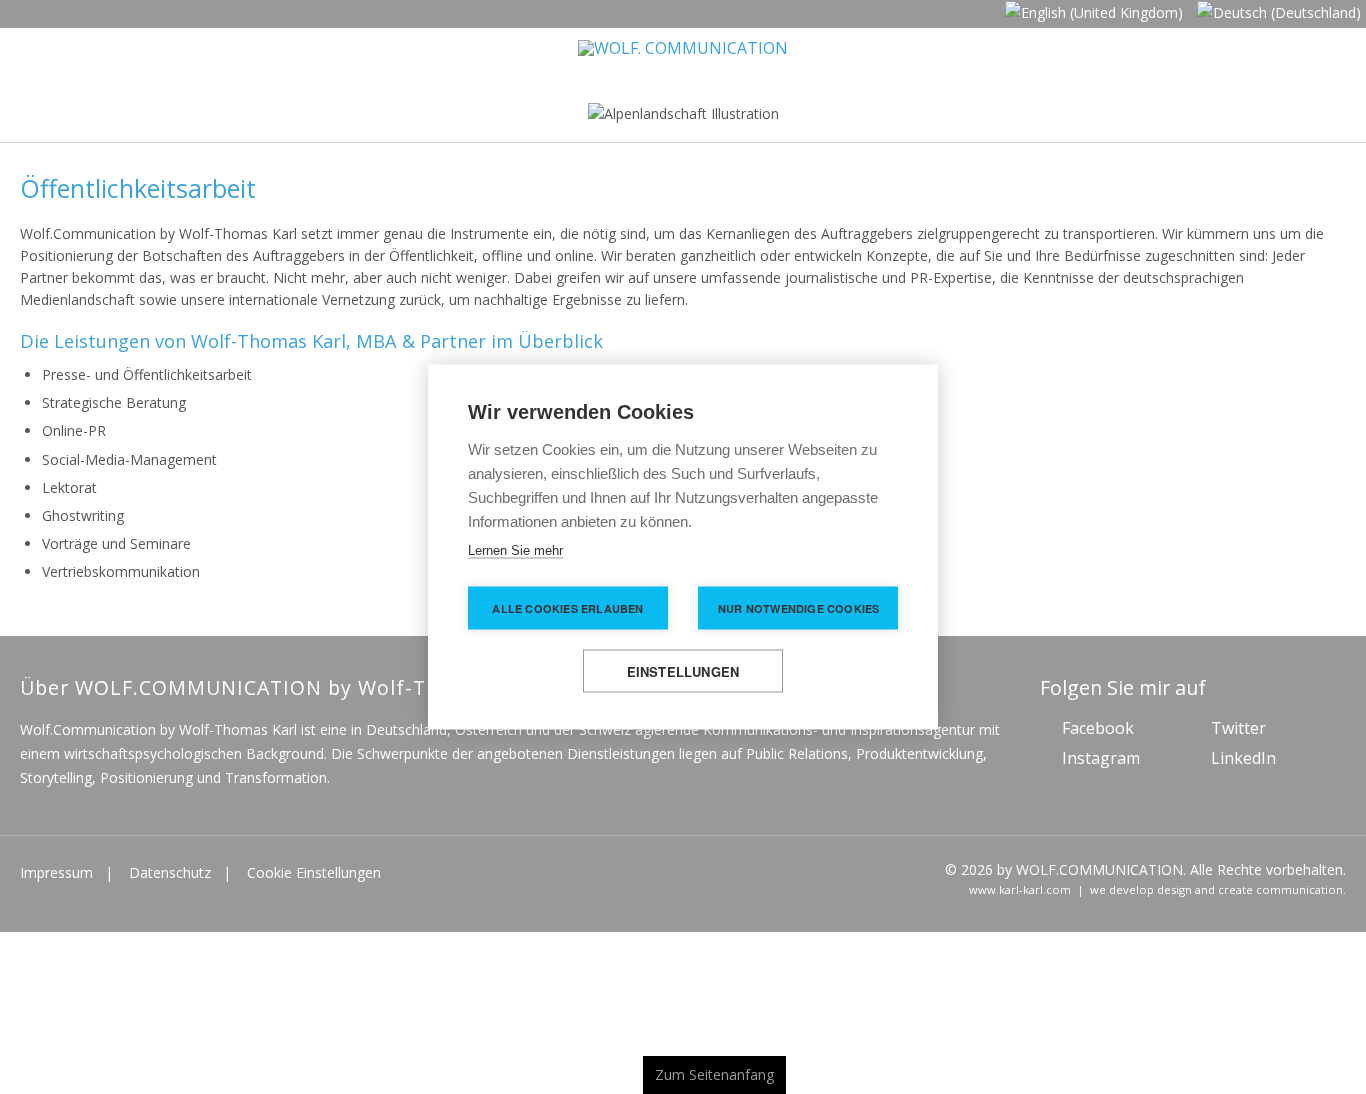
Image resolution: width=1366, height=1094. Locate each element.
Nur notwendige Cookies (798, 608)
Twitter (1238, 734)
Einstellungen (683, 671)
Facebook (1098, 734)
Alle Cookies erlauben (567, 608)
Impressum (56, 878)
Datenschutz (170, 878)
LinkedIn (1243, 764)
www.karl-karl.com (1020, 895)
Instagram (1101, 764)
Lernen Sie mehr (515, 550)
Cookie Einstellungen (314, 878)
